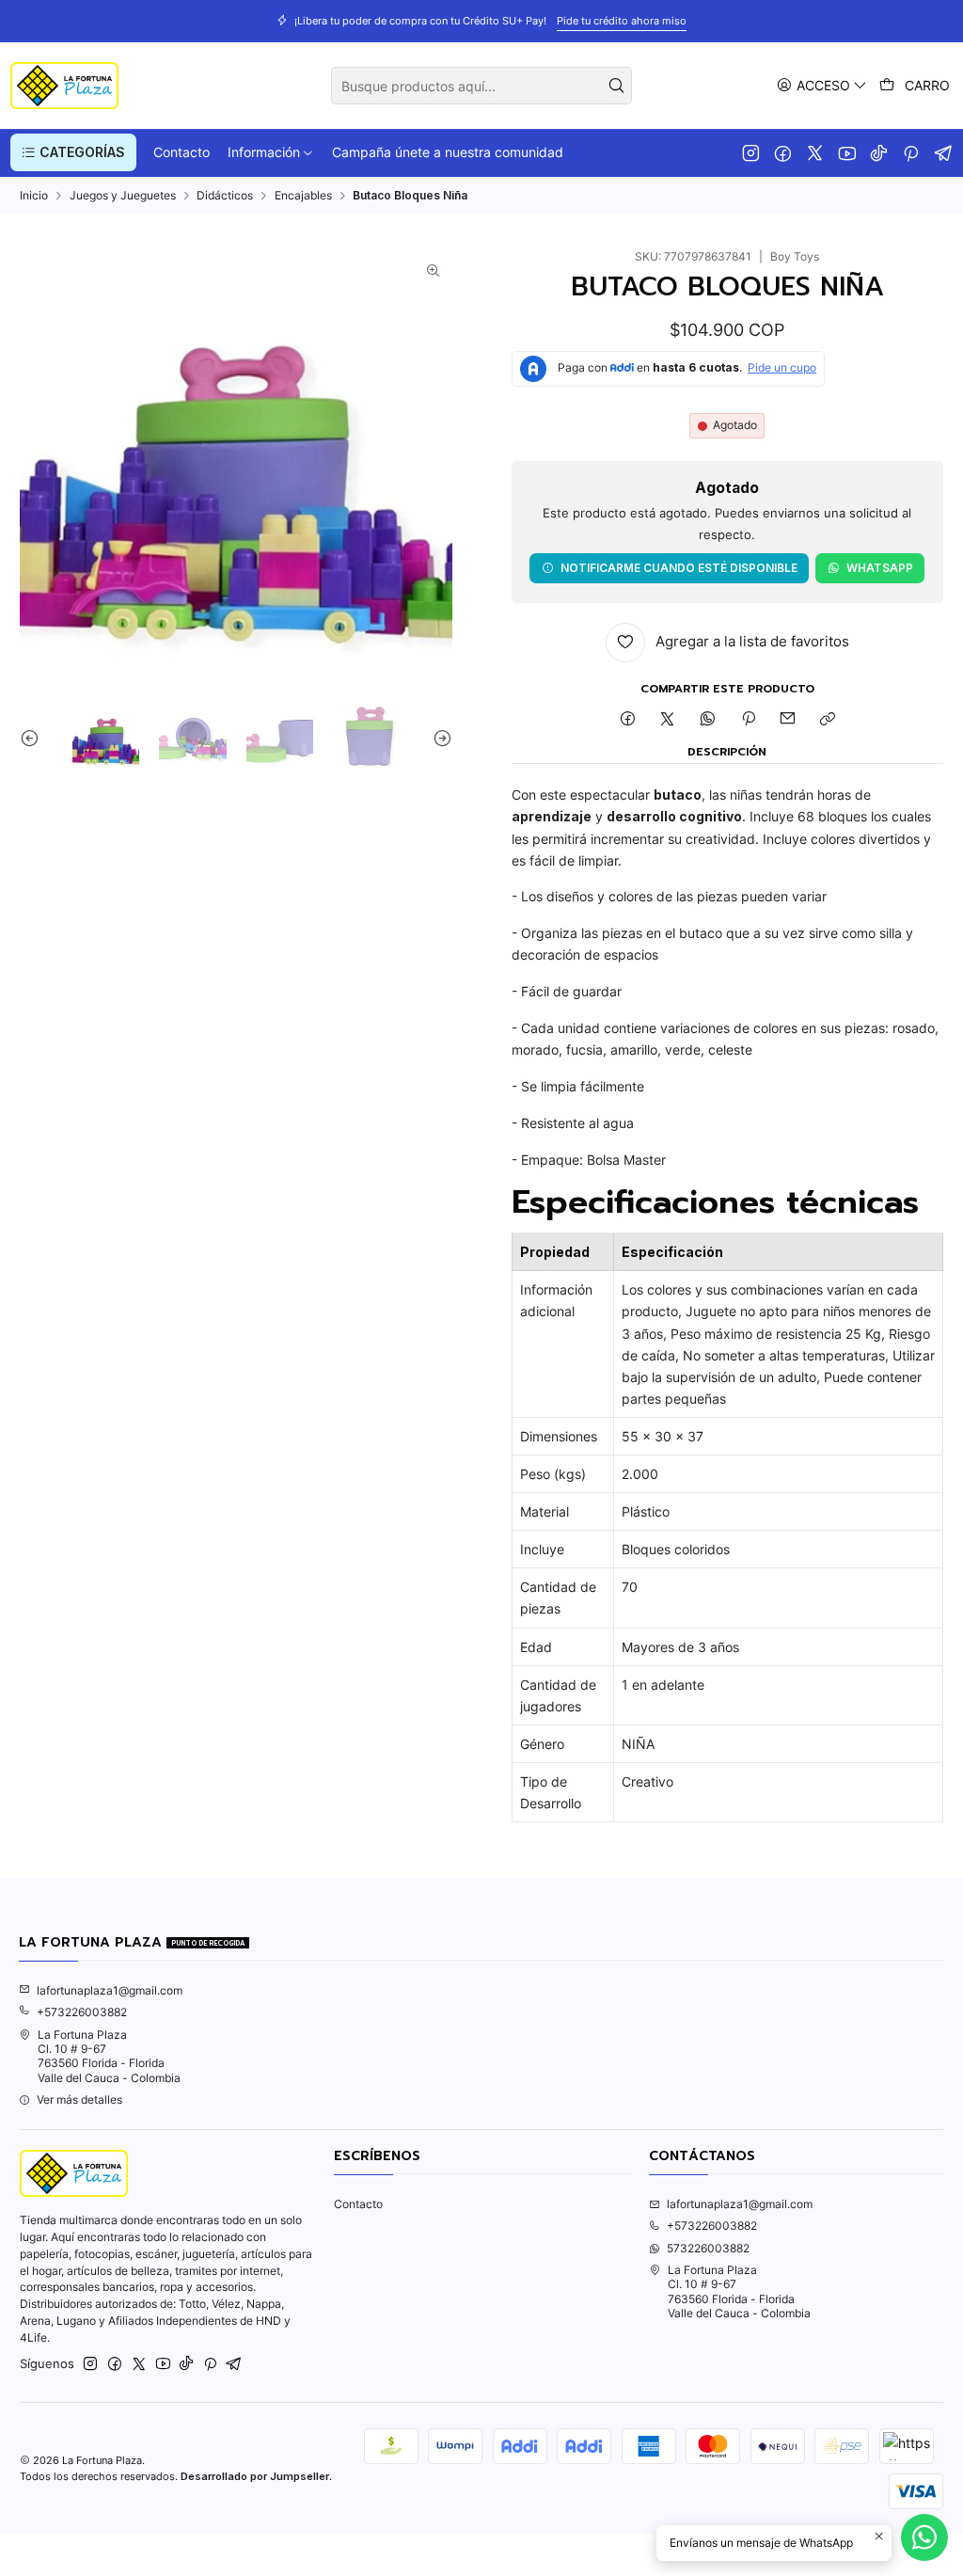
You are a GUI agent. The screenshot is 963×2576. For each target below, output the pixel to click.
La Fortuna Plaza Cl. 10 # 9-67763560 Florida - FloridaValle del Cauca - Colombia (109, 2056)
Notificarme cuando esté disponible (679, 568)
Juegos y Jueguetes (123, 196)
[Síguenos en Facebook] (783, 152)
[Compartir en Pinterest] (748, 720)
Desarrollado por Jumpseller (255, 2476)
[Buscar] (616, 86)
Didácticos (225, 196)
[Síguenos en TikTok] (879, 152)
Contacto (358, 2204)
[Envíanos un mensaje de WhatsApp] (924, 2537)
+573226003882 (82, 2012)
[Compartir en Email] (788, 720)
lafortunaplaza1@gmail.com (110, 1990)
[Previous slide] (34, 738)
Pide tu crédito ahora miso (591, 21)
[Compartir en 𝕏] (668, 720)
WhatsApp (880, 568)
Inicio (34, 196)
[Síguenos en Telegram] (944, 152)
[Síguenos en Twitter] (815, 152)
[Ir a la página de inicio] (64, 86)
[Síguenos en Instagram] (751, 152)
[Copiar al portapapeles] (828, 720)
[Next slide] (438, 738)
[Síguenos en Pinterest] (911, 152)
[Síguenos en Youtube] (847, 152)
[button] (73, 152)
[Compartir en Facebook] (627, 720)
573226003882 (708, 2248)
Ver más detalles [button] (79, 2099)
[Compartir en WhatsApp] (708, 720)
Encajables (303, 196)
